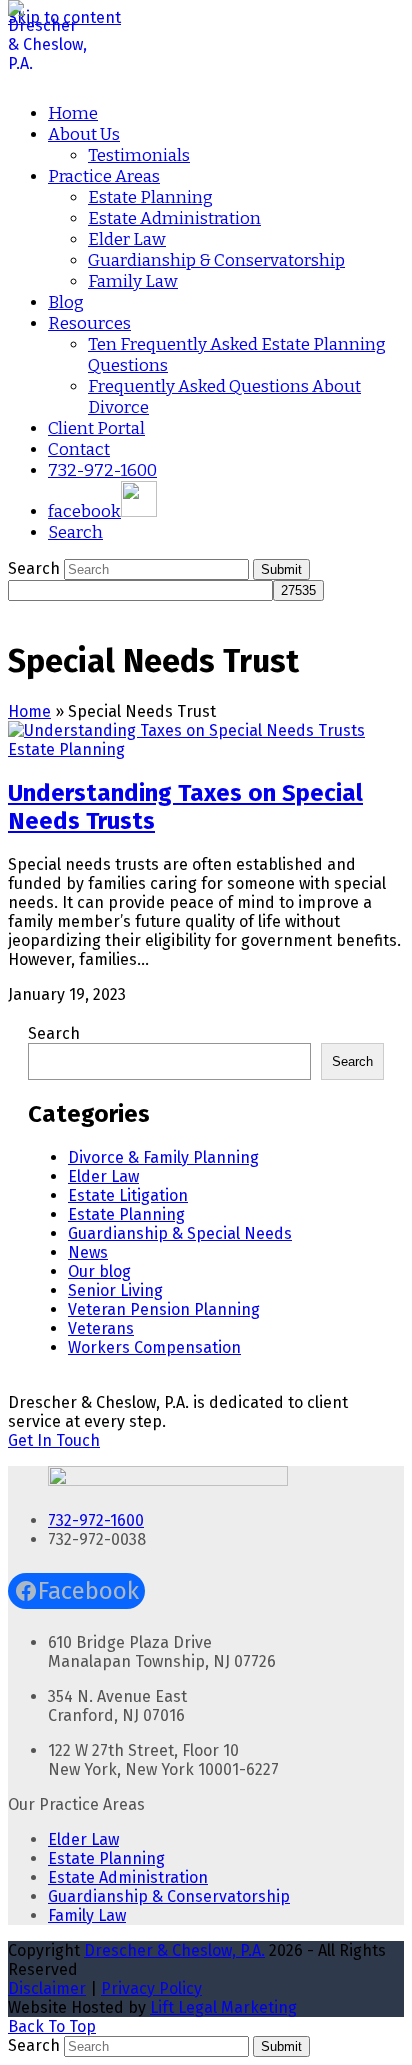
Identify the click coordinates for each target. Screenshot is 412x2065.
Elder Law (103, 1176)
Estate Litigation (128, 1195)
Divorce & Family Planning (163, 1157)
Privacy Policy (151, 1988)
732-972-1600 (96, 1520)
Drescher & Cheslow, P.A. (174, 1950)
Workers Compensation (154, 1347)
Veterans (101, 1328)
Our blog (99, 1271)
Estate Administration (128, 1877)
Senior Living (115, 1290)
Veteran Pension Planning (164, 1309)
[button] (75, 532)
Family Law (87, 1915)
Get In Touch (54, 1440)
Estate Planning (66, 749)
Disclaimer (47, 1988)
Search (54, 1033)
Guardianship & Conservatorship (169, 1896)
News (88, 1252)
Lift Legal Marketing (223, 2007)
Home (29, 711)
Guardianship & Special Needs (180, 1233)
